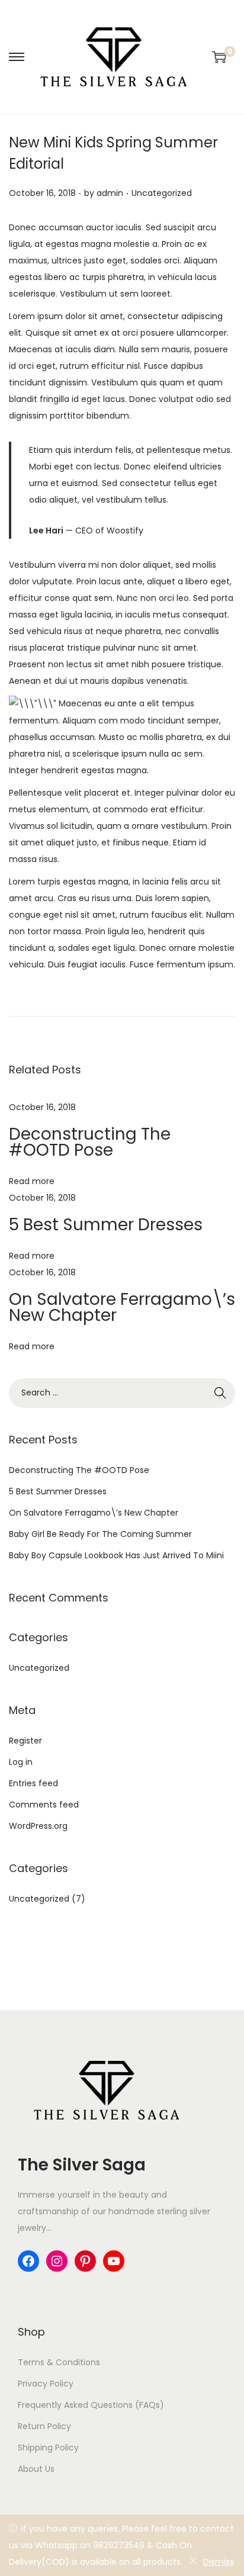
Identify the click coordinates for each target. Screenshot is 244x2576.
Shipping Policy (48, 2448)
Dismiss (219, 2562)
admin (110, 193)
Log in (21, 1762)
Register (25, 1741)
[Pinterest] (85, 2261)
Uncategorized (162, 193)
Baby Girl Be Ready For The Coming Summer (100, 1534)
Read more (32, 1181)
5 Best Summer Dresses (106, 1225)
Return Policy (44, 2426)
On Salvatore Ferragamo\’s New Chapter (122, 1307)
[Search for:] (122, 1392)
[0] (219, 57)
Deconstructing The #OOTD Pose (90, 1142)
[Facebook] (28, 2261)
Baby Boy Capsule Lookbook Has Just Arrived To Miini (116, 1555)
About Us (36, 2469)
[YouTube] (114, 2261)
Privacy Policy (46, 2384)
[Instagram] (57, 2261)
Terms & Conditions (59, 2362)
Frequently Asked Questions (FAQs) (91, 2405)
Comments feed (44, 1805)
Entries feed (33, 1783)
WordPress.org (38, 1826)
